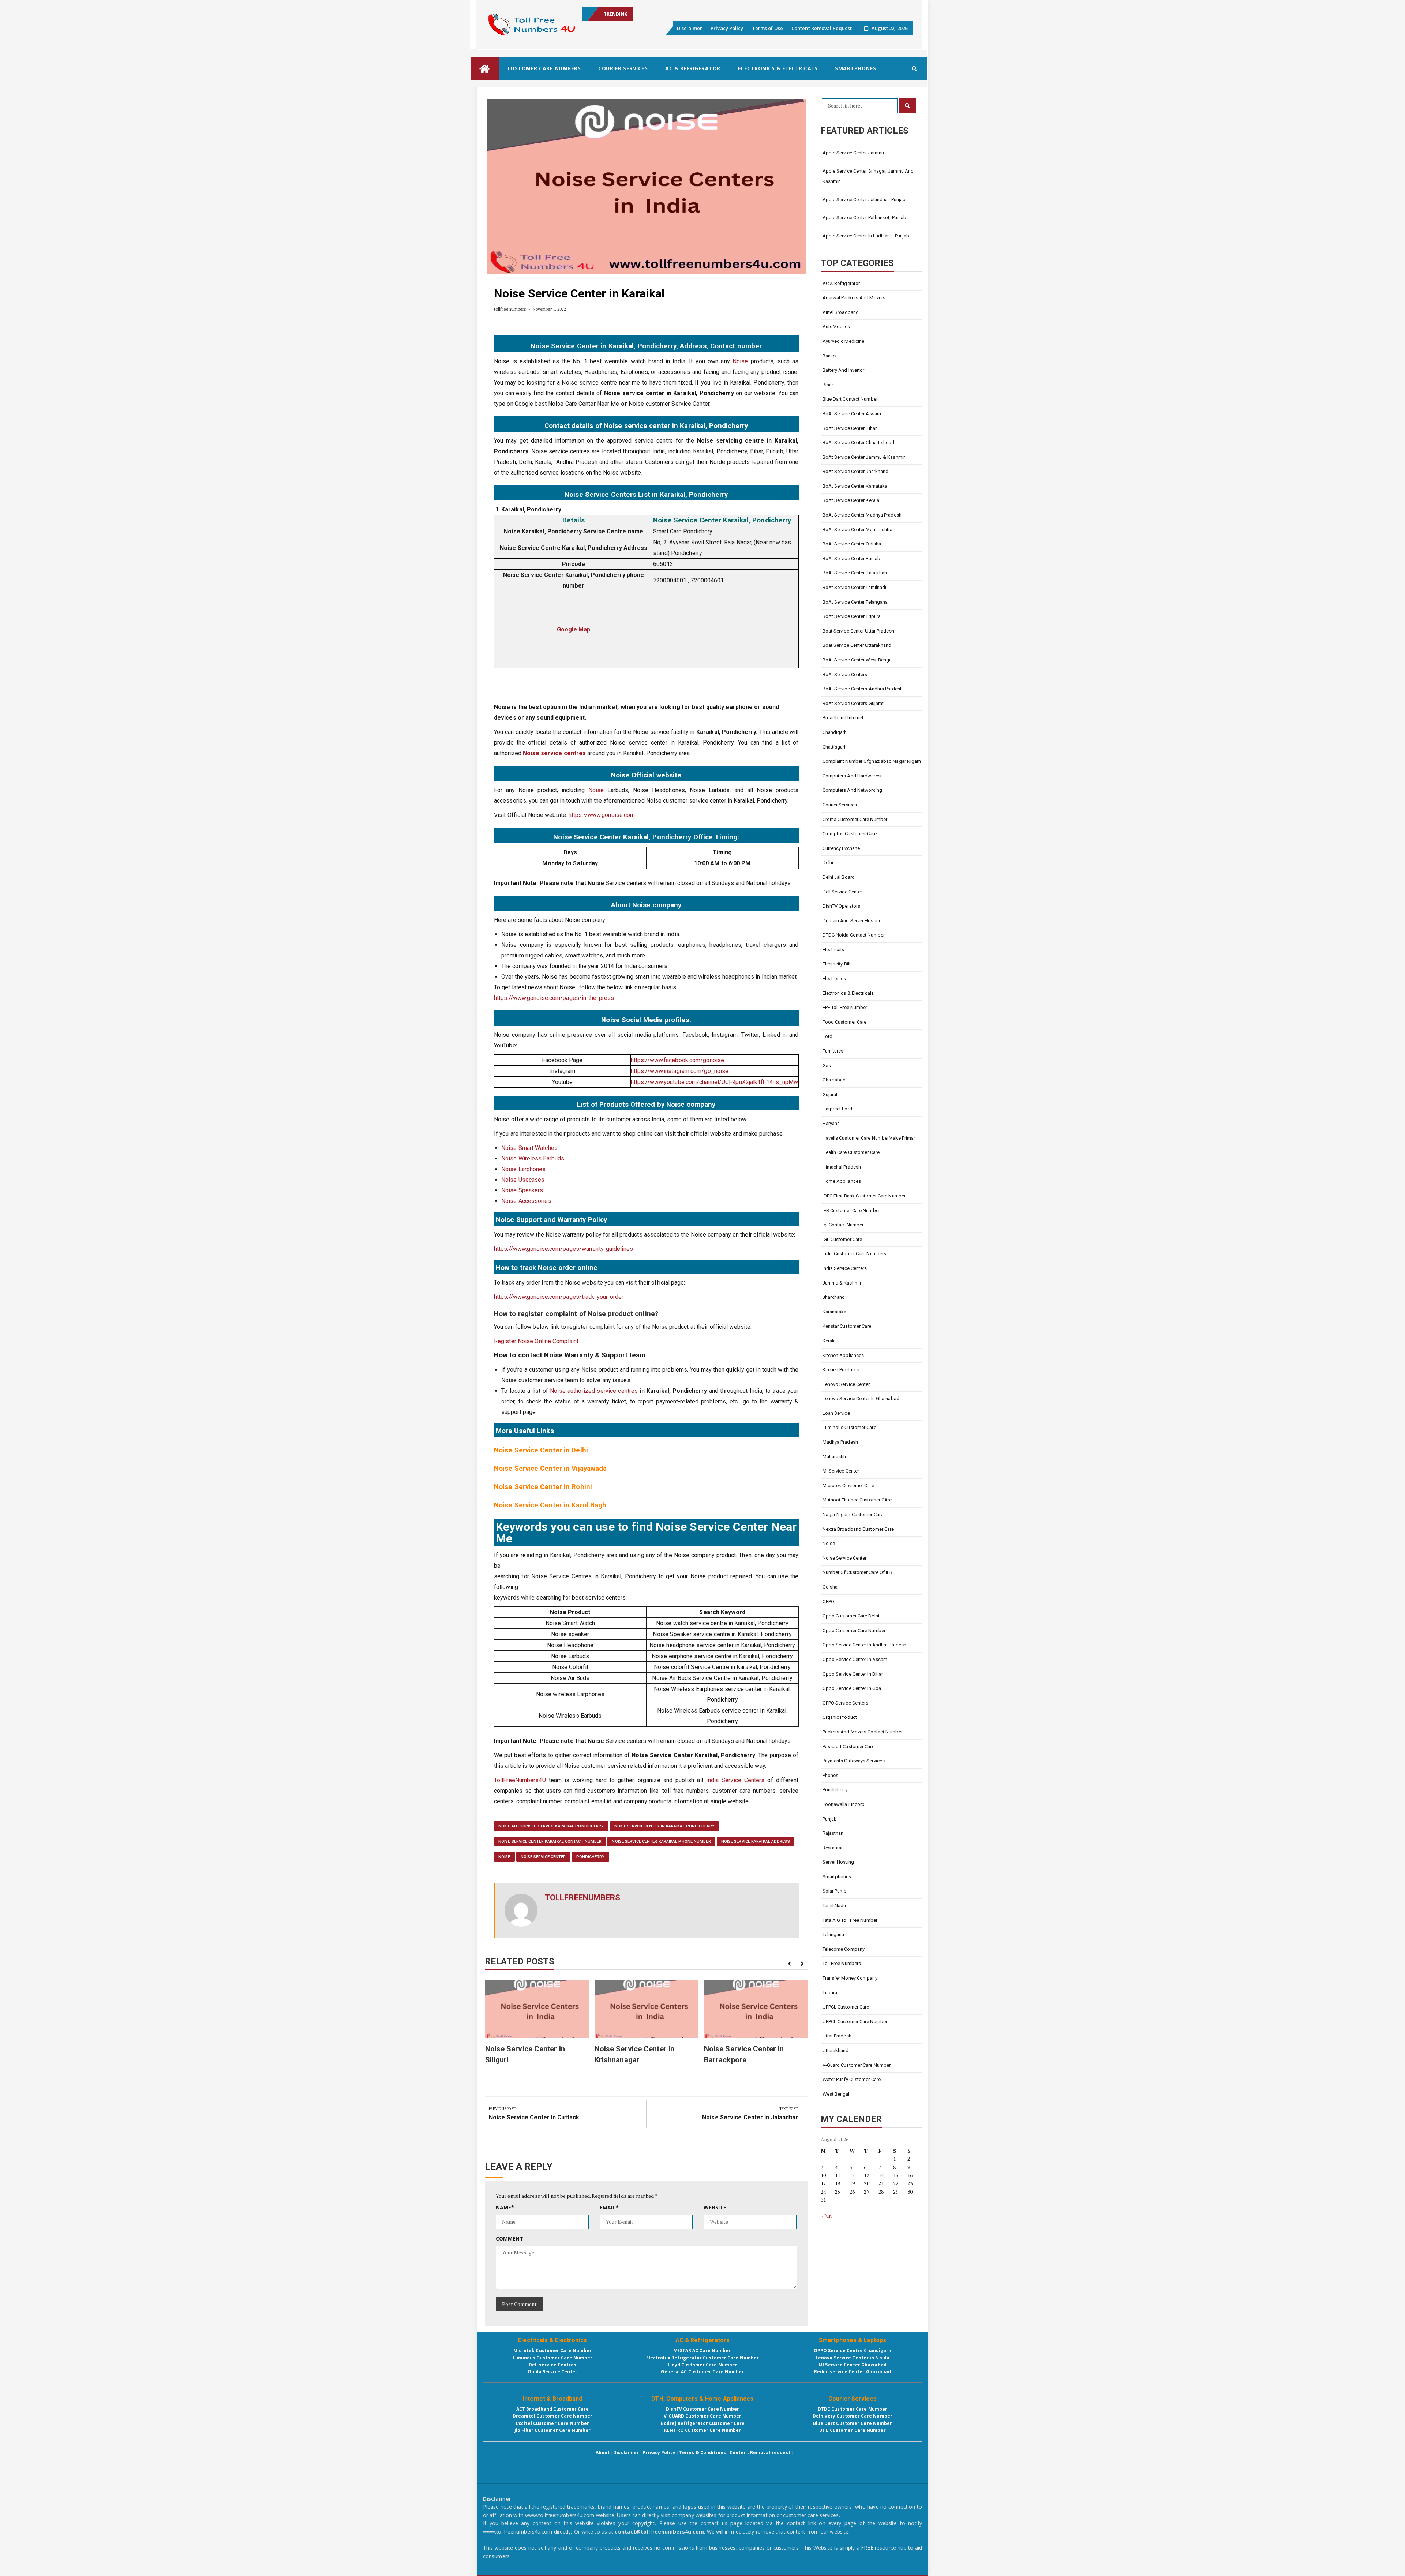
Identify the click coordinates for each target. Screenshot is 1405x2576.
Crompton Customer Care (850, 834)
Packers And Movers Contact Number (863, 1732)
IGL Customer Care (842, 1239)
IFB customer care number (851, 1210)
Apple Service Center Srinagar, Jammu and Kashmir (692, 14)
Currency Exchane (841, 848)
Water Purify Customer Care (852, 2079)
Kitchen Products (841, 1370)
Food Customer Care (845, 1022)
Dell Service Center (842, 892)
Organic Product (840, 1717)
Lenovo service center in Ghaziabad (861, 1398)
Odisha (830, 1587)
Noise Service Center (543, 1857)
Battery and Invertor (844, 370)
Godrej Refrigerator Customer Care (702, 2423)
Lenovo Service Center (846, 1384)
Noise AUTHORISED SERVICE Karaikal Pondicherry (551, 1826)
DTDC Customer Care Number (853, 2409)
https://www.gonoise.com (602, 815)
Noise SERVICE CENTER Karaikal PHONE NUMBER (661, 1842)
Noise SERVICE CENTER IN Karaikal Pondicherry (664, 1826)
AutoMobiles (836, 327)
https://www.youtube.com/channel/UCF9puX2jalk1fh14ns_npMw (715, 1082)
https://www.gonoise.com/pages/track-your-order (559, 1297)
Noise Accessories (526, 1201)
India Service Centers (735, 1780)
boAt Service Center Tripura (852, 616)
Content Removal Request (822, 28)
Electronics (834, 978)
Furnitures (833, 1051)
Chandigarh (835, 732)
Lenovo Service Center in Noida (853, 2358)
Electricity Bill (837, 964)
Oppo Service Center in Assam (855, 1659)
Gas (827, 1066)
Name (505, 2207)
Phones (831, 1775)
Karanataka (835, 1312)
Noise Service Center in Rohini (543, 1487)
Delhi (828, 863)
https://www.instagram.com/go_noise (680, 1071)
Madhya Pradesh (840, 1442)
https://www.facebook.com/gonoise (677, 1060)
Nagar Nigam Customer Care (853, 1514)
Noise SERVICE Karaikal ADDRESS (756, 1842)
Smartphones (856, 68)
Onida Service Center (553, 2372)
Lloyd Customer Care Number (703, 2365)
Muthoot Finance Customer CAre (857, 1500)
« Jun (826, 2216)
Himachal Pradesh (842, 1167)
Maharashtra (836, 1457)
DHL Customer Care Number (852, 2430)
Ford (827, 1036)
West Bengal (836, 2094)
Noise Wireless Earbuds (533, 1158)
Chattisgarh (835, 747)
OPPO (828, 1602)
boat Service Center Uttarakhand (857, 645)
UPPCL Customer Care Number (855, 2022)
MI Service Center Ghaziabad (853, 2365)
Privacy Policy (727, 28)
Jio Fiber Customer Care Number (553, 2430)
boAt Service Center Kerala (851, 500)
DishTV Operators (842, 906)
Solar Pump (835, 1891)
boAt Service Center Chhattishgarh (859, 443)
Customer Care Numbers (544, 68)
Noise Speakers (522, 1190)
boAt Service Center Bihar (850, 428)
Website (715, 2207)
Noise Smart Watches (529, 1148)
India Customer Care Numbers (855, 1254)
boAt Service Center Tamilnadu (855, 587)
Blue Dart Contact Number (850, 399)
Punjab (830, 1819)
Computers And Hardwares (852, 776)
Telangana (833, 1934)
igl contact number (843, 1225)
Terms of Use (767, 28)
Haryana (831, 1123)
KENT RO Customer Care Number (703, 2430)
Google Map (574, 629)
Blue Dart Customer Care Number (853, 2423)
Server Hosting (838, 1862)
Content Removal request (760, 2453)
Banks (829, 356)
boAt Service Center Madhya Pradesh (862, 515)
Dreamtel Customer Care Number (552, 2416)
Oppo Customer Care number (854, 1630)
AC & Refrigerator (693, 68)
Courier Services (623, 68)
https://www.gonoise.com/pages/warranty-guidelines (563, 1249)
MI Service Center (841, 1471)
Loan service (836, 1413)
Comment (510, 2238)
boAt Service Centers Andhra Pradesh (863, 689)
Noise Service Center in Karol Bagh (550, 1505)
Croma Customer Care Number (855, 819)
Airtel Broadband (841, 312)
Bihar (828, 385)
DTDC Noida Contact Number (854, 935)
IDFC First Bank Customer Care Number (864, 1196)
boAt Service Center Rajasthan (855, 573)
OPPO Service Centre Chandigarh (853, 2350)
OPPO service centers (846, 1703)
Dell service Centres (553, 2365)
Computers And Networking (852, 790)
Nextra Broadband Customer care (858, 1529)
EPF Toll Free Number (845, 1007)
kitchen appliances (844, 1355)
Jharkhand (834, 1297)
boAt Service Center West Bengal (858, 660)
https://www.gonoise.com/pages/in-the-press (554, 998)
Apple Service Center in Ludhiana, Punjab (866, 236)
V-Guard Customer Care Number (857, 2065)
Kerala (829, 1341)
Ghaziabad (834, 1080)
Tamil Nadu (834, 1906)
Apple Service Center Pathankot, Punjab (865, 218)
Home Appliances (842, 1181)
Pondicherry (591, 1857)
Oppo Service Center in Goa (852, 1688)
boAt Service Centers (845, 674)
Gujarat (830, 1094)
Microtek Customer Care (848, 1486)
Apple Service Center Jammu (853, 153)
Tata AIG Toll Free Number (850, 1920)
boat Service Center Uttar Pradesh (858, 631)
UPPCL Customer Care (846, 2007)
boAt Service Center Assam (852, 414)
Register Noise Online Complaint (537, 1341)
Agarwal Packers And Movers (854, 298)
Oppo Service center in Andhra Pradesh (865, 1645)
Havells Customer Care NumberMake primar (869, 1138)
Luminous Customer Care (849, 1427)
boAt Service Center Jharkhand (856, 471)
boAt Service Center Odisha (852, 544)
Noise (740, 361)
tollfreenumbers (510, 309)
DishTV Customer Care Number (703, 2409)
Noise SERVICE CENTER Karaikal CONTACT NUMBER (550, 1842)
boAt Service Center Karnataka (855, 486)
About (603, 2453)
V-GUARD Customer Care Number (703, 2416)
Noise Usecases (523, 1180)
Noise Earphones (524, 1169)
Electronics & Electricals (778, 68)
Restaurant (834, 1848)
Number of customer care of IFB (858, 1572)
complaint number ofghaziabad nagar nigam (872, 761)
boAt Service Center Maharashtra (858, 530)
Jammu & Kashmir (842, 1283)
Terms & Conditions (702, 2453)
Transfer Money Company (850, 1978)
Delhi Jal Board (839, 877)
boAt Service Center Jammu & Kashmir (864, 457)
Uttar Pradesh (837, 2036)
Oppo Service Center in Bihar (853, 1674)
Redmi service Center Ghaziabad (853, 2372)
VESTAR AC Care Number (702, 2350)
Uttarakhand (836, 2050)
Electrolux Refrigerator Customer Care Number (702, 2358)
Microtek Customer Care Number (553, 2350)
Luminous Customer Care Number (553, 2358)
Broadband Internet (843, 718)
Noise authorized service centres (594, 1391)
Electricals (833, 950)
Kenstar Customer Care (847, 1326)
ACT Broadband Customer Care (553, 2409)
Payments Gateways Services (854, 1761)
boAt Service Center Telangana (855, 602)
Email (609, 2207)
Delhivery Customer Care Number (853, 2416)
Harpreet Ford (837, 1109)
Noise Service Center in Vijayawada (550, 1469)
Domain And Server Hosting (852, 921)
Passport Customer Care (848, 1746)
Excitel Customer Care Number (552, 2423)
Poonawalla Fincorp (844, 1804)
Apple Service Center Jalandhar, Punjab (864, 200)
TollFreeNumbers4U (520, 1780)
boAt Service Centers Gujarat (853, 703)
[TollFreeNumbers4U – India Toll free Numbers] (485, 69)
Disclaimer (690, 28)
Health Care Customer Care (851, 1152)
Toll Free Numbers (842, 1963)
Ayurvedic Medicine (844, 341)
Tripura (830, 1993)
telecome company (844, 1949)
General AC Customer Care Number (702, 2372)
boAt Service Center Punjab (852, 558)
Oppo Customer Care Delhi (851, 1616)
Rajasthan (833, 1833)
